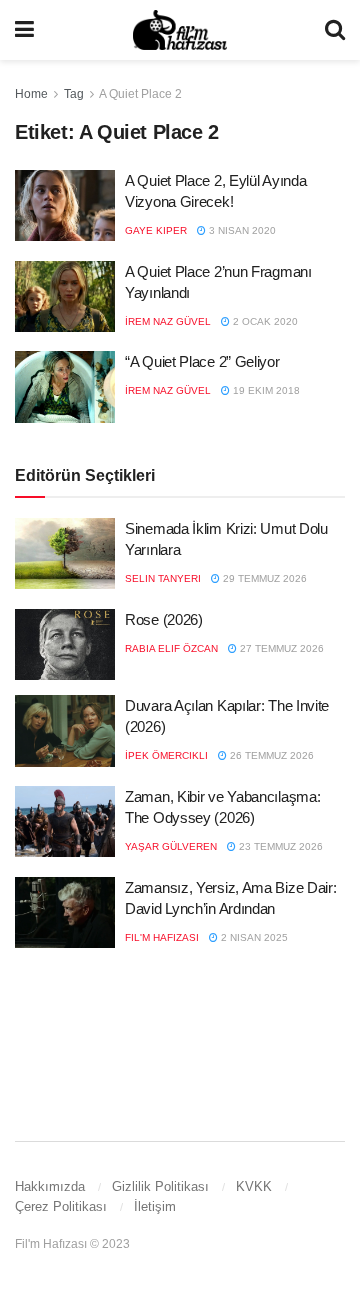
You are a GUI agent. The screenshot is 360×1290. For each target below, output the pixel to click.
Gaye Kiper (156, 230)
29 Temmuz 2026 (263, 578)
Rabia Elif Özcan (171, 648)
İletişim (155, 1206)
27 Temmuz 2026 (280, 648)
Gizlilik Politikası (160, 1186)
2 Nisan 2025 (253, 937)
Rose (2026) (164, 619)
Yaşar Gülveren (171, 846)
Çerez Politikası (61, 1206)
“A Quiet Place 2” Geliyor (202, 361)
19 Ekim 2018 (265, 390)
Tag (74, 94)
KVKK (254, 1186)
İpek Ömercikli (166, 755)
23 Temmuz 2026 (279, 846)
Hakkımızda (50, 1186)
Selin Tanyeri (163, 578)
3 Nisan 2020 (241, 230)
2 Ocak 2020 (264, 321)
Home (31, 94)
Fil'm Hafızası (162, 937)
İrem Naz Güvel (168, 321)
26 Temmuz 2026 (270, 755)
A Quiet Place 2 (140, 94)
